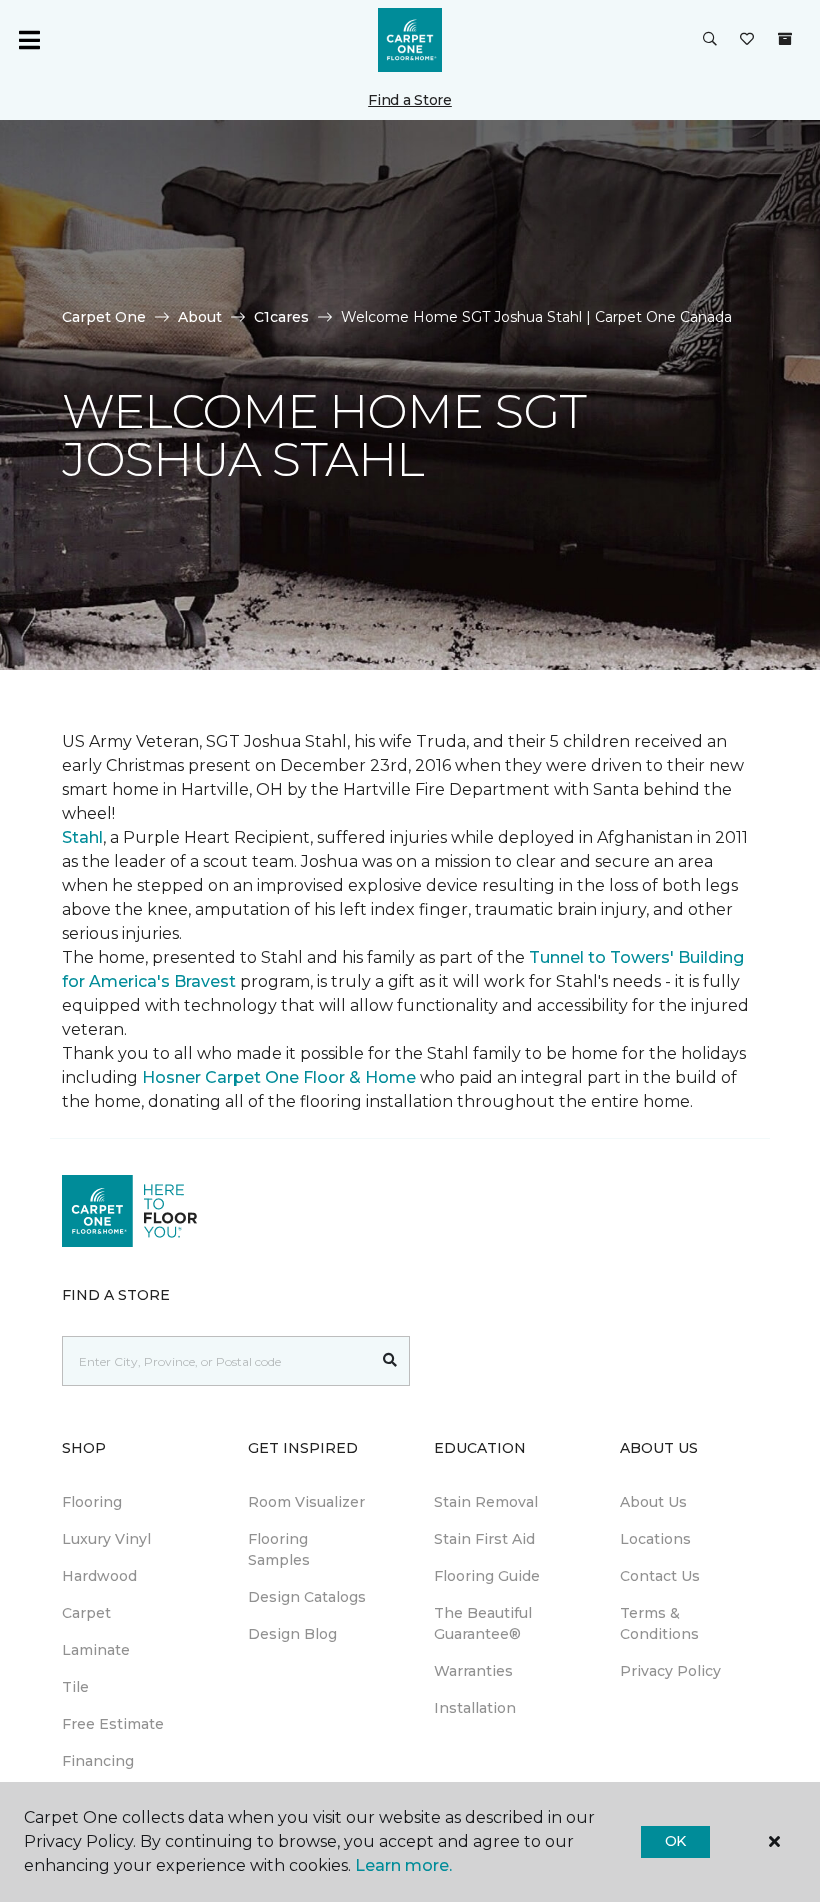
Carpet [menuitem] (86, 1613)
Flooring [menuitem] (92, 1502)
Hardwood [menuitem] (99, 1576)
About (200, 317)
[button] (710, 40)
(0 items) (785, 39)
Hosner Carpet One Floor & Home (279, 1077)
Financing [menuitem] (98, 1761)
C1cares (281, 317)
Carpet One (104, 317)
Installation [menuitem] (475, 1708)
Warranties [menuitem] (473, 1671)
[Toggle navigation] (29, 40)
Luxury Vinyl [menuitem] (106, 1539)
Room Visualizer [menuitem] (306, 1502)
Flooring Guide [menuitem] (487, 1576)
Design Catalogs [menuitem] (307, 1597)
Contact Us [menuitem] (660, 1576)
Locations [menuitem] (655, 1539)
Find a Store (410, 100)
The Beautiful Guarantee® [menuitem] (483, 1623)
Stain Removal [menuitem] (486, 1502)
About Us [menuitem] (653, 1502)
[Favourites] (747, 40)
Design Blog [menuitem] (292, 1634)
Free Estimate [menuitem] (113, 1724)
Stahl (82, 837)
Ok (675, 1841)
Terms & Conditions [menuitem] (659, 1623)
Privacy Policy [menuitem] (670, 1671)
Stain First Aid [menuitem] (484, 1539)
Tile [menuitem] (75, 1687)
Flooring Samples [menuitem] (279, 1549)
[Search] (390, 1361)
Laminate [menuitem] (96, 1650)
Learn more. (403, 1865)
